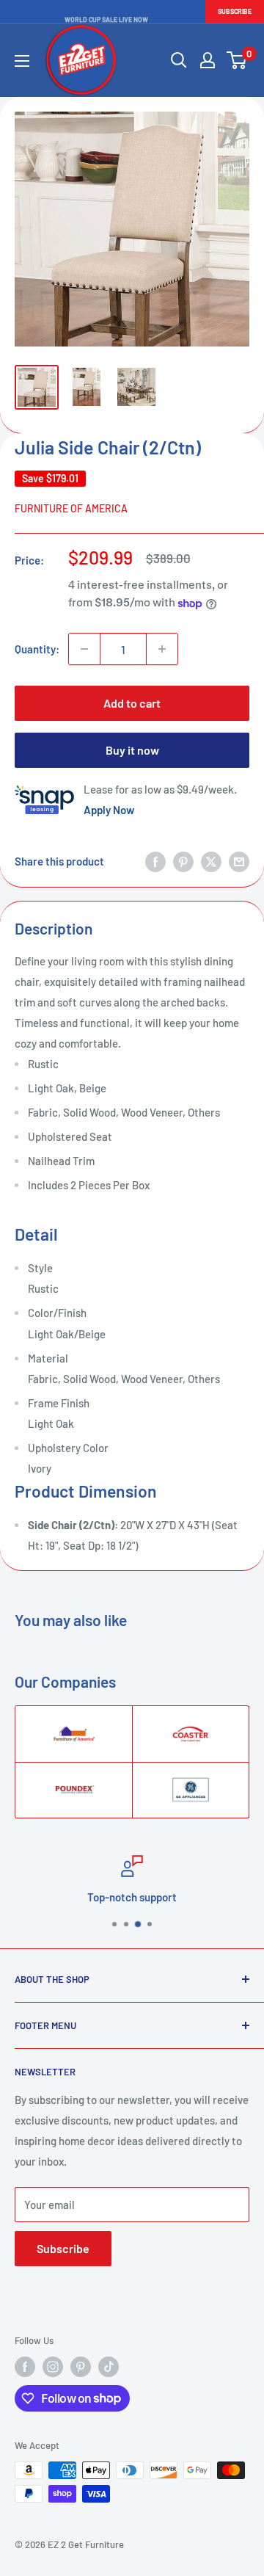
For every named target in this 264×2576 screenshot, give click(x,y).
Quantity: (37, 649)
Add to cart (132, 703)
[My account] (208, 60)
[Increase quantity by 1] (162, 649)
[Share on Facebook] (155, 861)
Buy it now (132, 750)
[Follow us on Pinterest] (81, 2367)
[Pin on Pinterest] (183, 861)
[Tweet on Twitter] (211, 861)
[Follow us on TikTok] (109, 2367)
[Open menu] (22, 61)
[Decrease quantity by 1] (84, 649)
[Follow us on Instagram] (53, 2367)
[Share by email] (239, 861)
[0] (237, 60)
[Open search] (179, 60)
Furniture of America (71, 508)
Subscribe (235, 11)
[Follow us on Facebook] (25, 2367)
